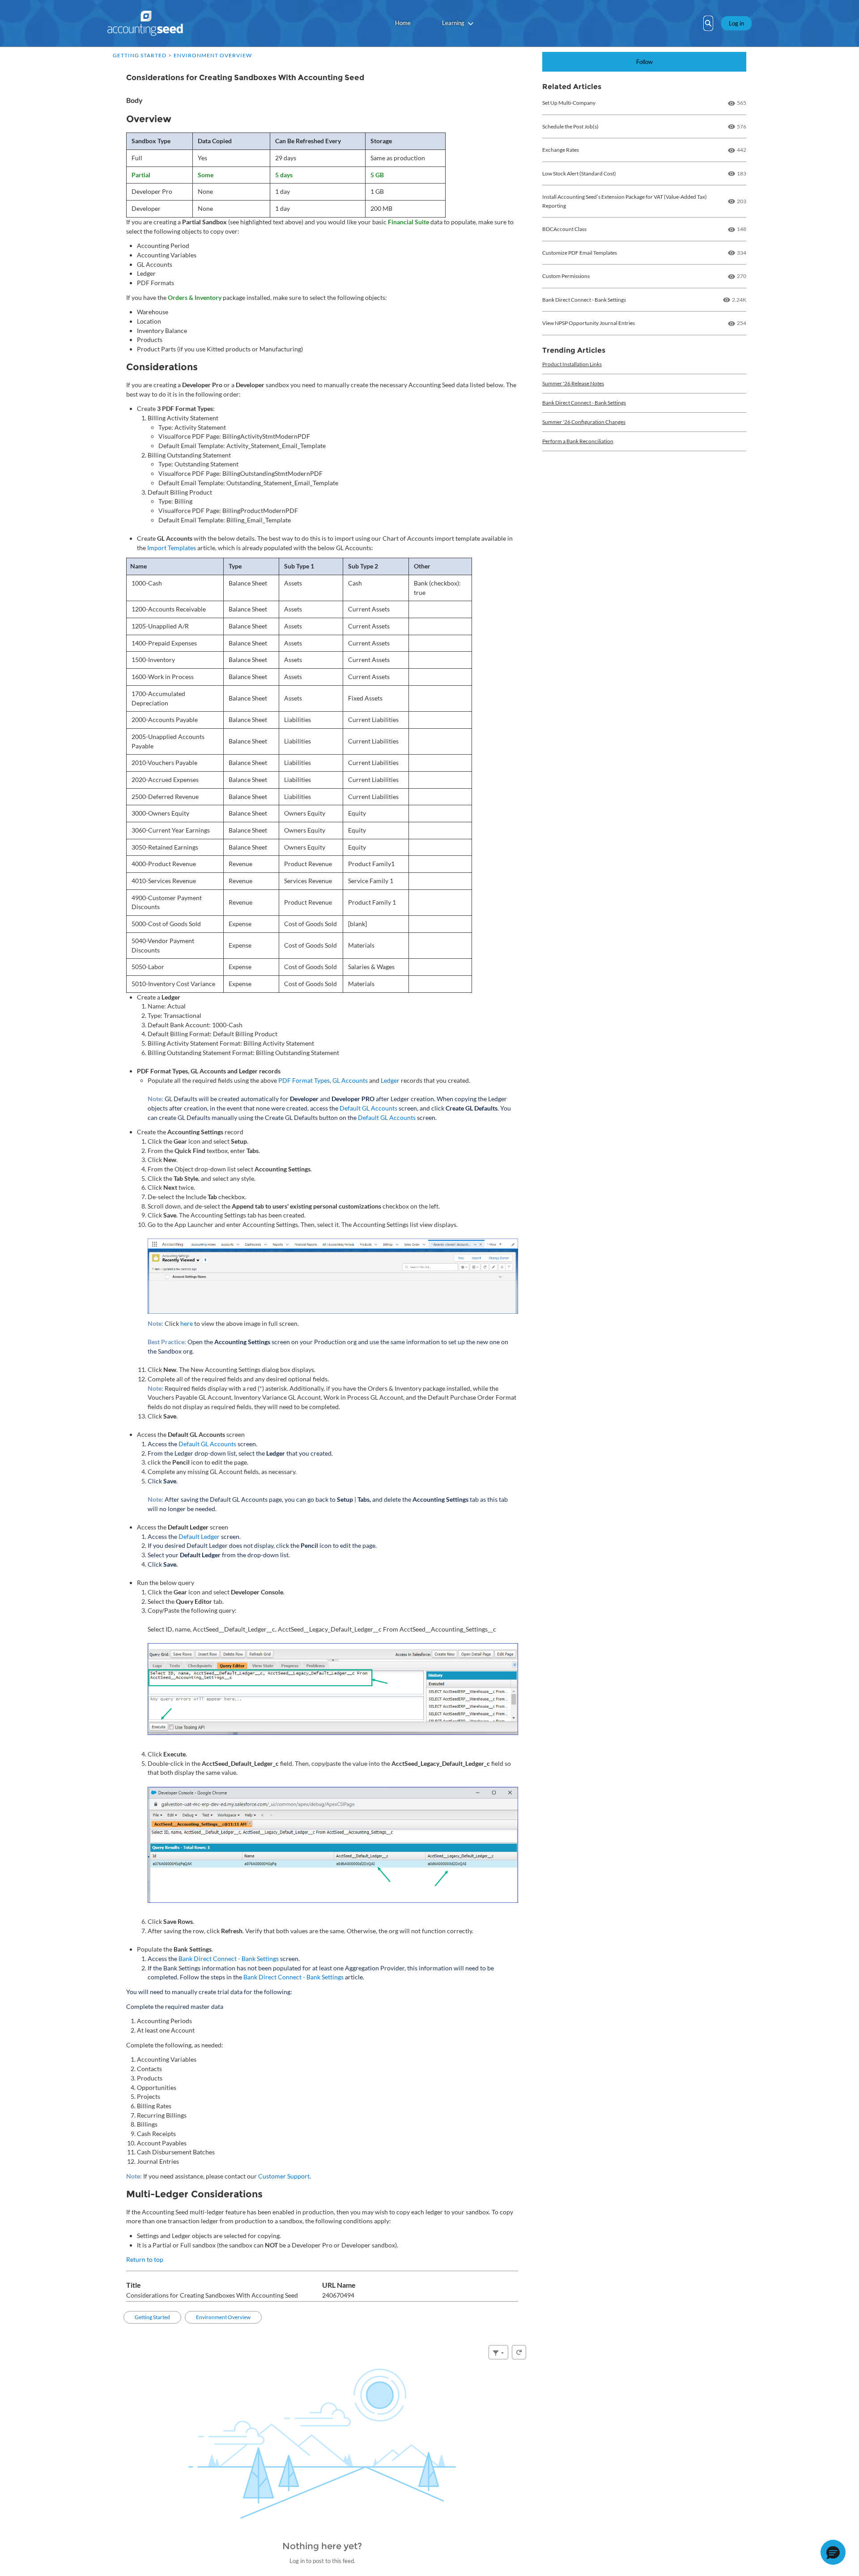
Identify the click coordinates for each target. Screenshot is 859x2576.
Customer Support (284, 2176)
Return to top (145, 2259)
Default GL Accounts (368, 1108)
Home (403, 23)
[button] (833, 2552)
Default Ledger (199, 1536)
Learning (453, 23)
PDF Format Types (304, 1080)
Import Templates (172, 548)
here (187, 1323)
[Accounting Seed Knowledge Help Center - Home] (145, 23)
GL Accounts (350, 1080)
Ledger (390, 1080)
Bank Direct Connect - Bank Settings (229, 1959)
